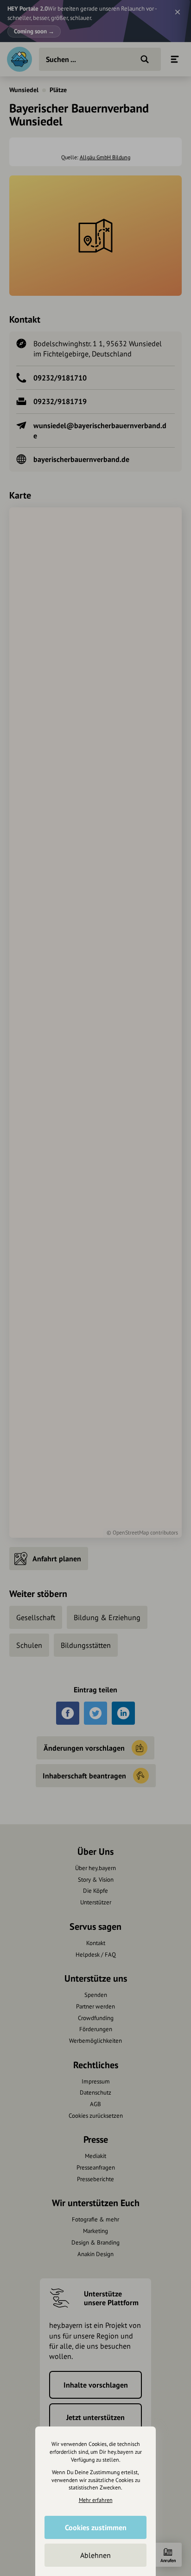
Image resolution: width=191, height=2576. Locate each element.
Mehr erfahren (96, 2500)
